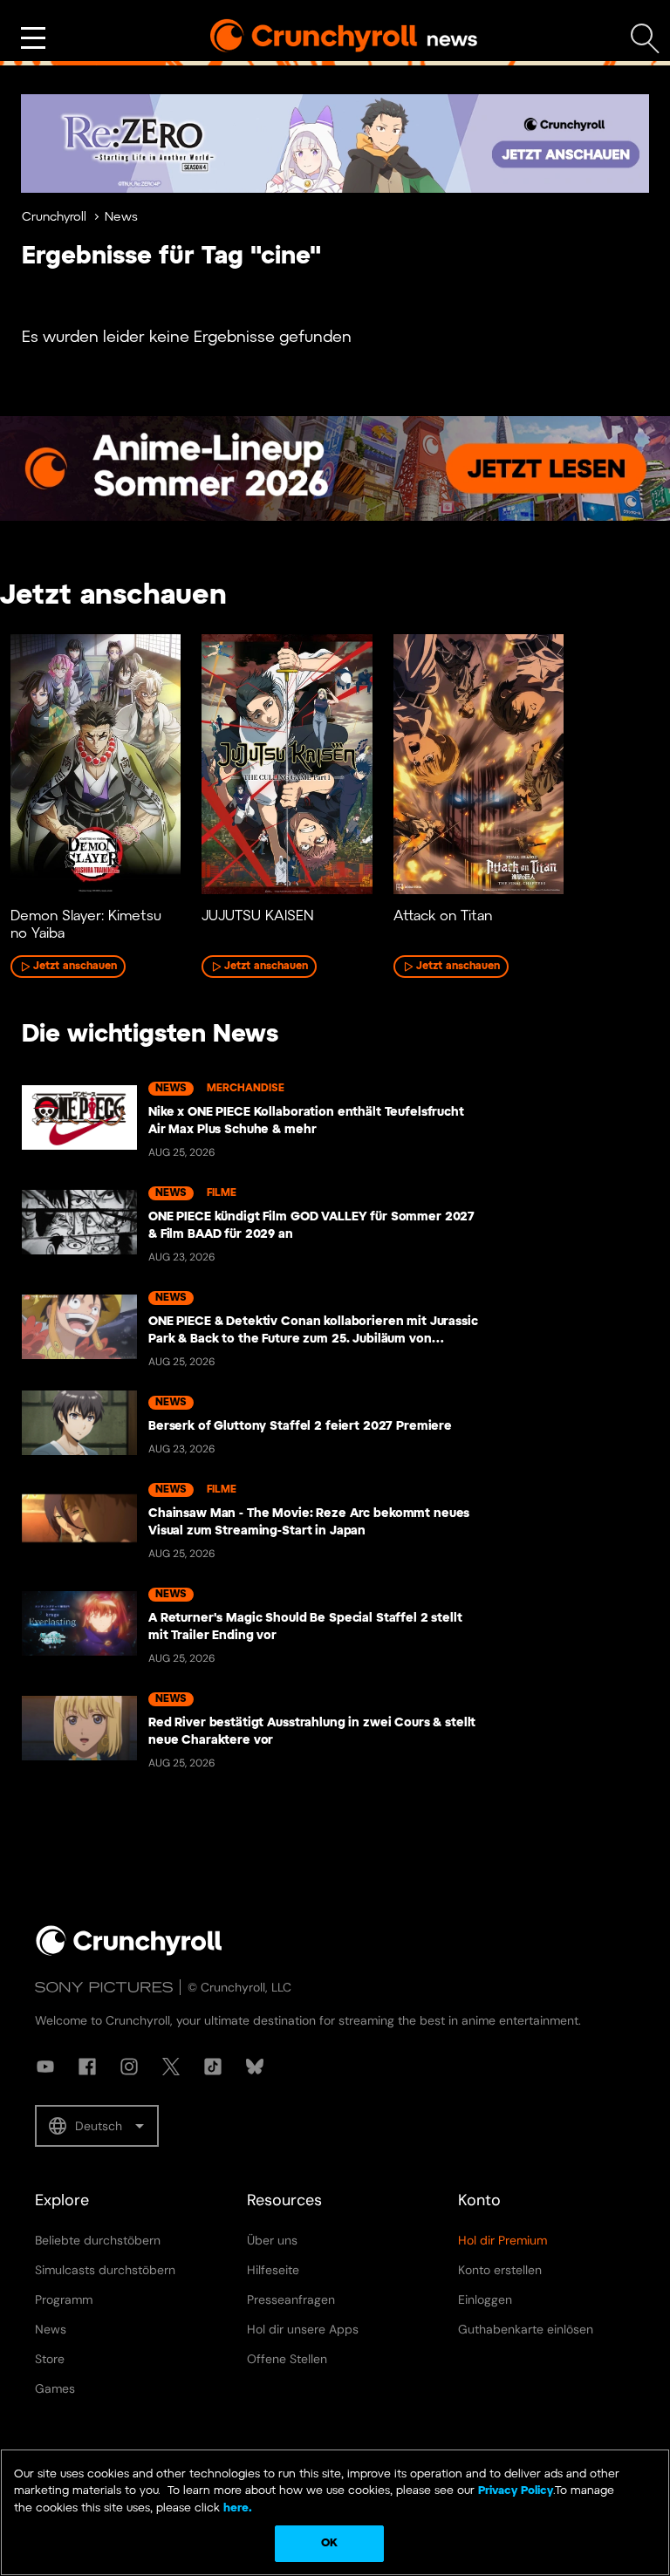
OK (329, 2543)
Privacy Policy (516, 2491)
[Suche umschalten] (645, 39)
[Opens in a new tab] (335, 143)
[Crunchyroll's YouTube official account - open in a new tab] (45, 2067)
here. (236, 2508)
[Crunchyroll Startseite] (129, 1952)
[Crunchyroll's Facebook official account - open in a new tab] (87, 2067)
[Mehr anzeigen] (33, 38)
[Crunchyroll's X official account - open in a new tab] (171, 2067)
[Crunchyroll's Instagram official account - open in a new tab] (129, 2067)
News (121, 218)
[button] (97, 2126)
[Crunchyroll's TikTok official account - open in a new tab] (213, 2067)
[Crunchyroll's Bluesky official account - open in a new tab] (255, 2067)
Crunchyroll (54, 218)
